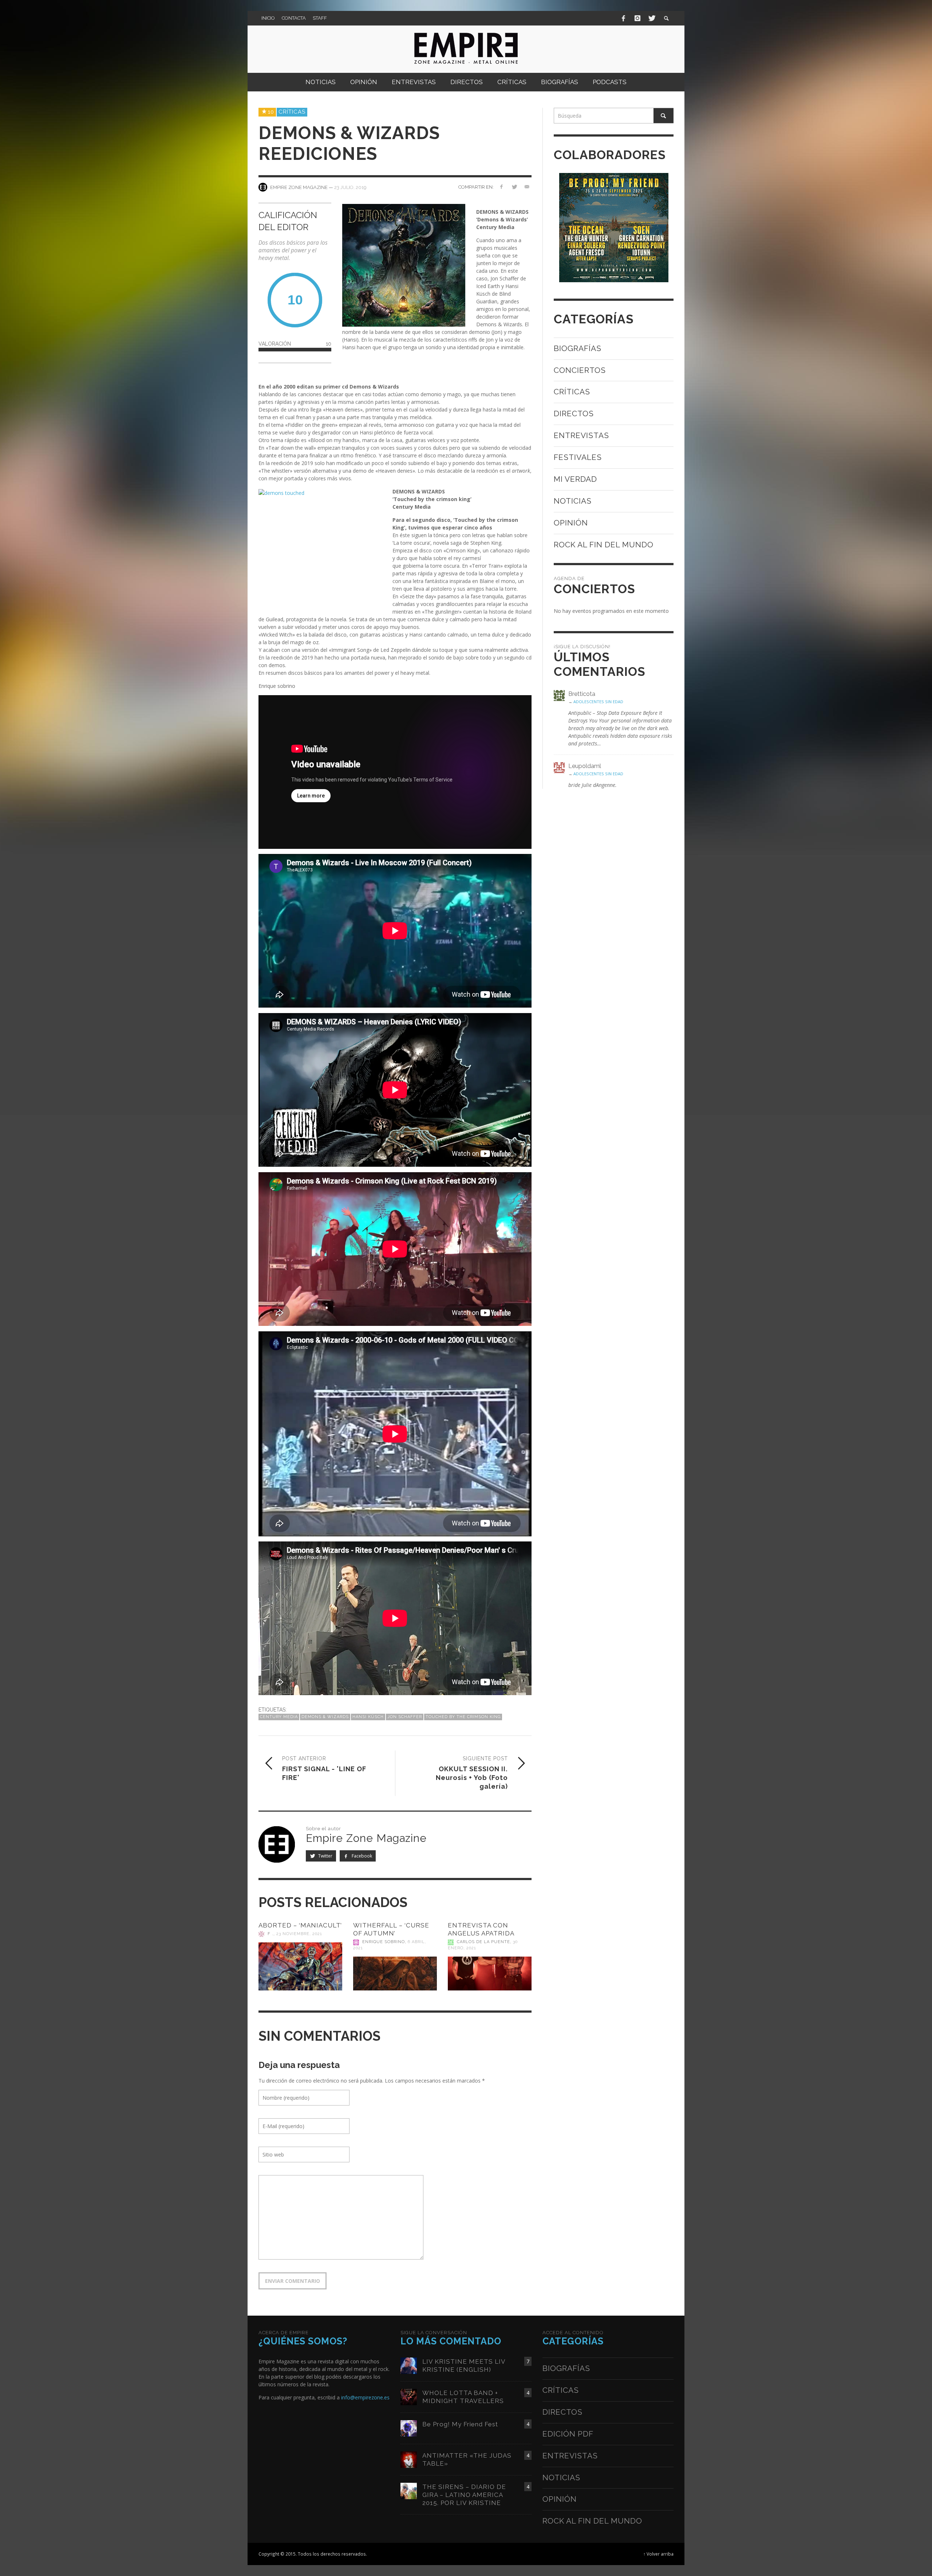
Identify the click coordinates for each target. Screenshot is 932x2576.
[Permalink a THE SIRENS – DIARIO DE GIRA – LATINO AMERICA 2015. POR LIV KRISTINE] (409, 2490)
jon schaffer (405, 1717)
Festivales (578, 457)
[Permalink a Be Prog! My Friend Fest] (409, 2428)
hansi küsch (368, 1717)
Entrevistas (581, 435)
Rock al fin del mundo (604, 545)
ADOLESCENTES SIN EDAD (598, 702)
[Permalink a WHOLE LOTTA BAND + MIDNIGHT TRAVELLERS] (409, 2396)
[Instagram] (637, 18)
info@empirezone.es (365, 2397)
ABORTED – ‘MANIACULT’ (300, 1925)
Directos (574, 413)
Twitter (325, 1856)
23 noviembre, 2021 (299, 1934)
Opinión (571, 523)
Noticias (573, 501)
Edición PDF (568, 2434)
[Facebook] (624, 18)
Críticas (292, 112)
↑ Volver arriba (658, 2554)
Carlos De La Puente (483, 1942)
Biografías (578, 348)
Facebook (361, 1856)
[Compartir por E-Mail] (527, 187)
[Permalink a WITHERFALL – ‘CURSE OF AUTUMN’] (395, 1974)
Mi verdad (575, 479)
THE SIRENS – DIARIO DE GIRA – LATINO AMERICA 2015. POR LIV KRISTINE (464, 2495)
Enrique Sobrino (384, 1942)
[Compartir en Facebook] (501, 187)
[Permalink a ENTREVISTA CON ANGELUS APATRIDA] (490, 1974)
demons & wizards (325, 1717)
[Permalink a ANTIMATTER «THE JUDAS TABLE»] (409, 2459)
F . (270, 1934)
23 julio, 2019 (350, 187)
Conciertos (580, 370)
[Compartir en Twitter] (514, 187)
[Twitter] (651, 18)
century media (279, 1717)
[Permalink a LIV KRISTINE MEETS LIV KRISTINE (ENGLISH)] (409, 2365)
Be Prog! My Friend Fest (460, 2424)
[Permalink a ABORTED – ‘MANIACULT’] (300, 1966)
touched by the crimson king (463, 1717)
